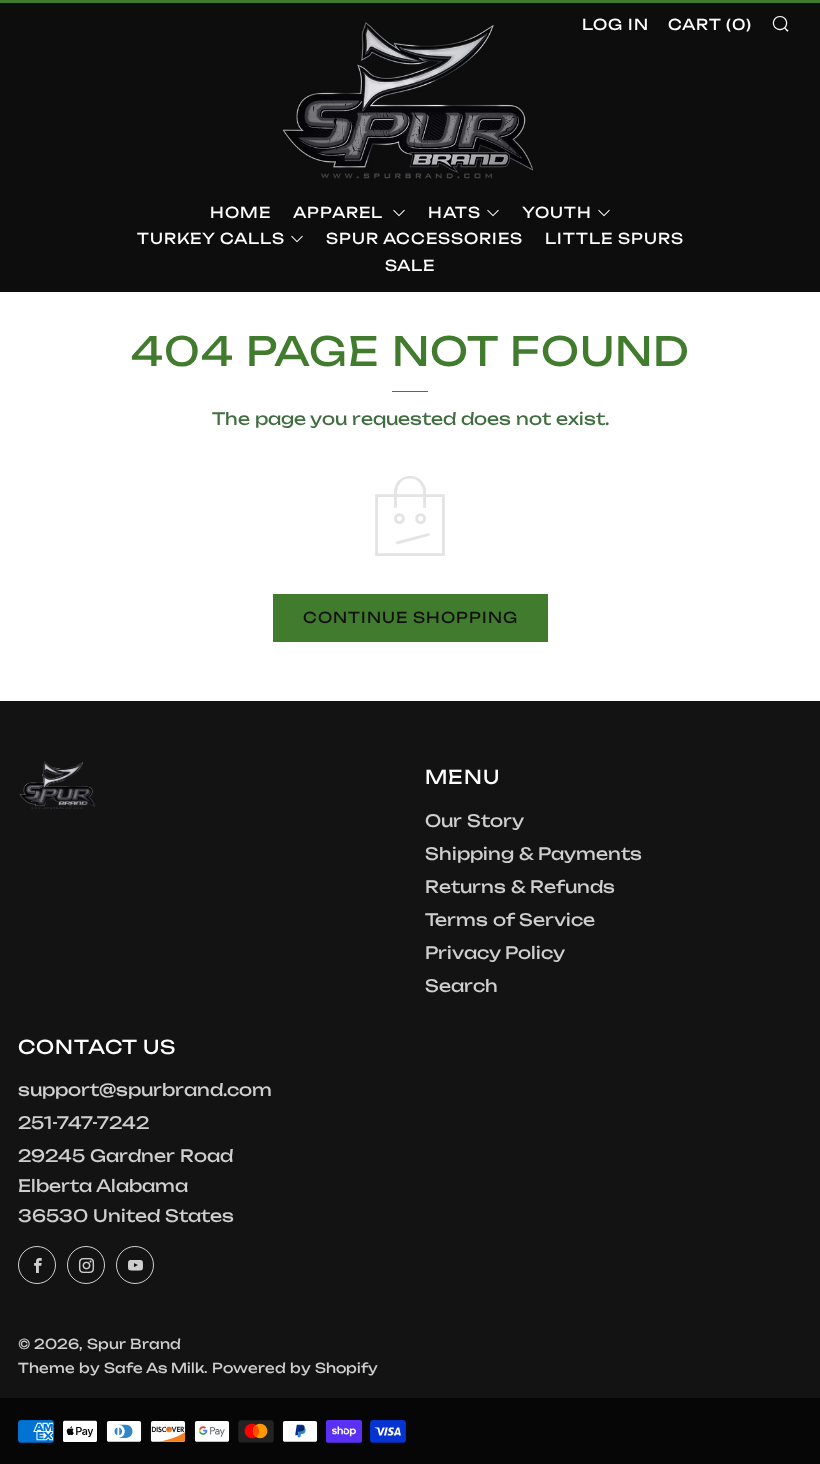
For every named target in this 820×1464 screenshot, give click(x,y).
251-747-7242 (83, 1122)
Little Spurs (614, 238)
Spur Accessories (424, 238)
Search (461, 985)
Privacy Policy (495, 952)
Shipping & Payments (533, 853)
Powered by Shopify (295, 1367)
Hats (454, 212)
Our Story (474, 820)
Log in (615, 24)
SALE (410, 265)
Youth (557, 212)
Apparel (340, 212)
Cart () (710, 24)
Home (240, 212)
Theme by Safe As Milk (111, 1367)
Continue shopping (410, 617)
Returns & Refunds (520, 886)
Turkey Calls (211, 238)
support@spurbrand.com (145, 1089)
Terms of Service (510, 919)
